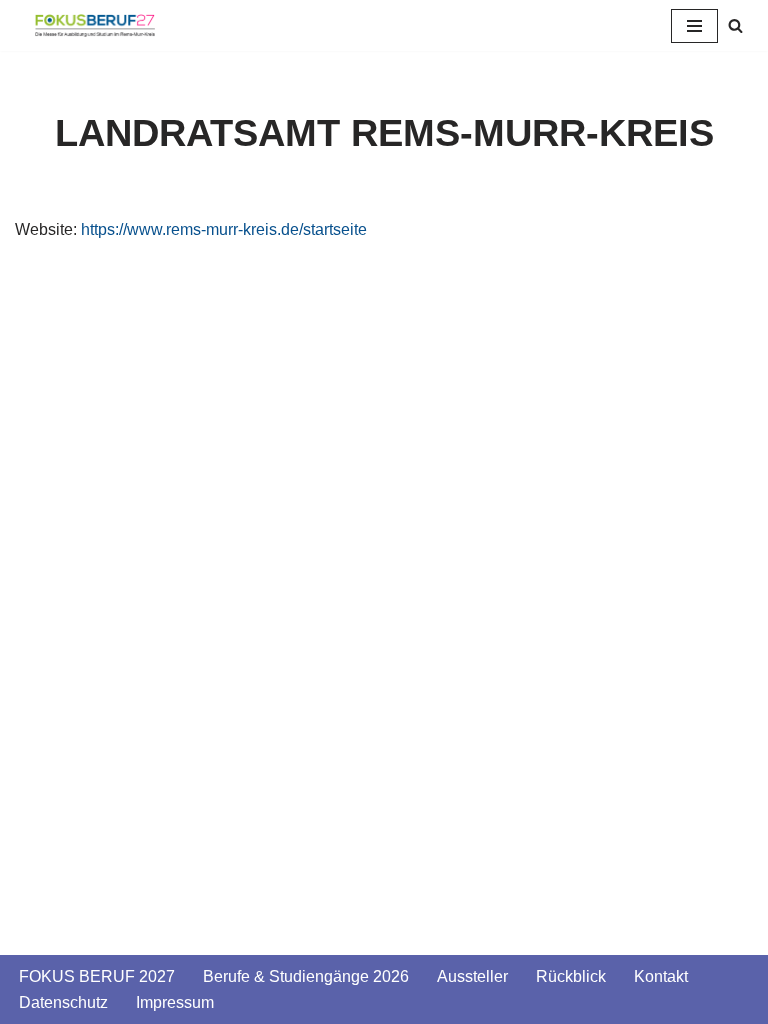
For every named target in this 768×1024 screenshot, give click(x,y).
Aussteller (472, 976)
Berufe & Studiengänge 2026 (306, 976)
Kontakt (661, 976)
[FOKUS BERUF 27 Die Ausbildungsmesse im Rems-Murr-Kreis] (95, 25)
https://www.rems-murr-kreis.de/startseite (224, 229)
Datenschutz (63, 1002)
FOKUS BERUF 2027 (97, 976)
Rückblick (571, 976)
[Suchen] (735, 25)
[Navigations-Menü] (694, 26)
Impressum (175, 1002)
